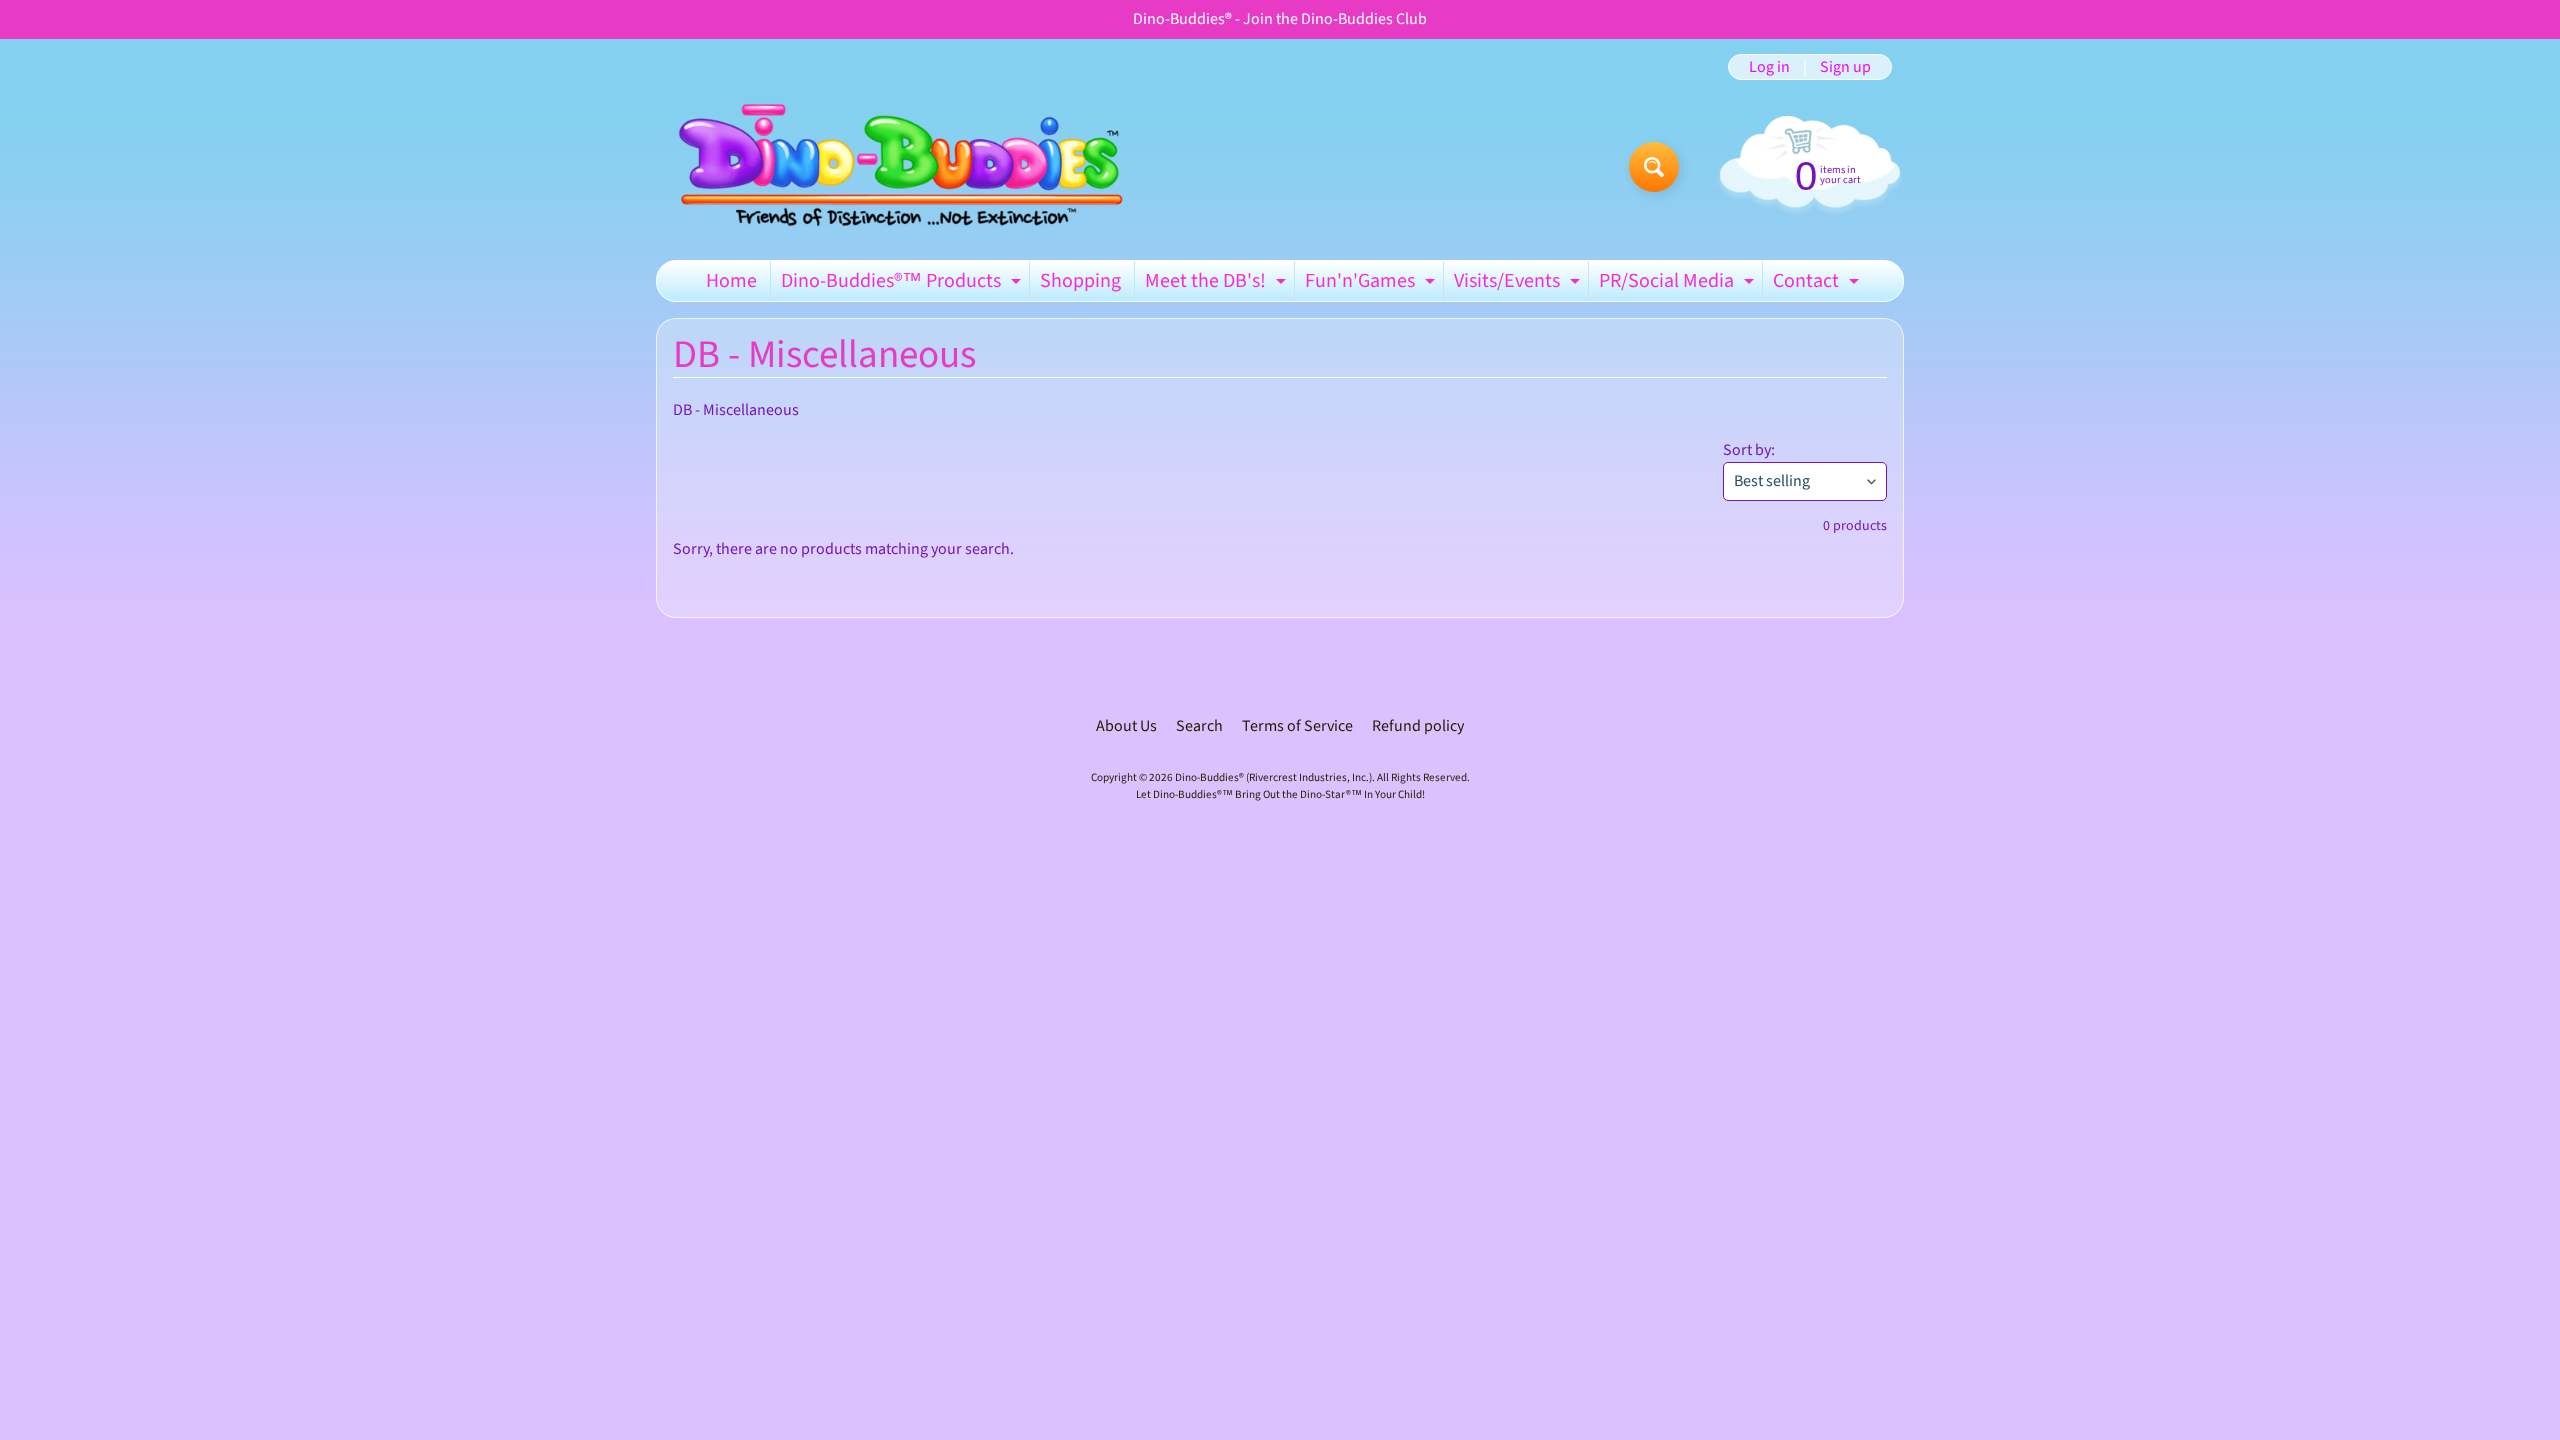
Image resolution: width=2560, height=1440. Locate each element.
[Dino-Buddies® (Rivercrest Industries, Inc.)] (898, 166)
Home (731, 281)
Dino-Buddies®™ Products (903, 284)
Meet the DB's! (1218, 284)
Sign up (1845, 67)
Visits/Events (1519, 284)
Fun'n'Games (1372, 284)
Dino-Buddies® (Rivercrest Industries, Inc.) (1273, 777)
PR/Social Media (1679, 284)
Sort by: (1749, 450)
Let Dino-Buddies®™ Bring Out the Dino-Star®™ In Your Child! (1280, 794)
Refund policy (1418, 726)
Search (1199, 726)
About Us (1126, 726)
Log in (1769, 67)
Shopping (1080, 281)
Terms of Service (1297, 726)
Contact (1818, 284)
